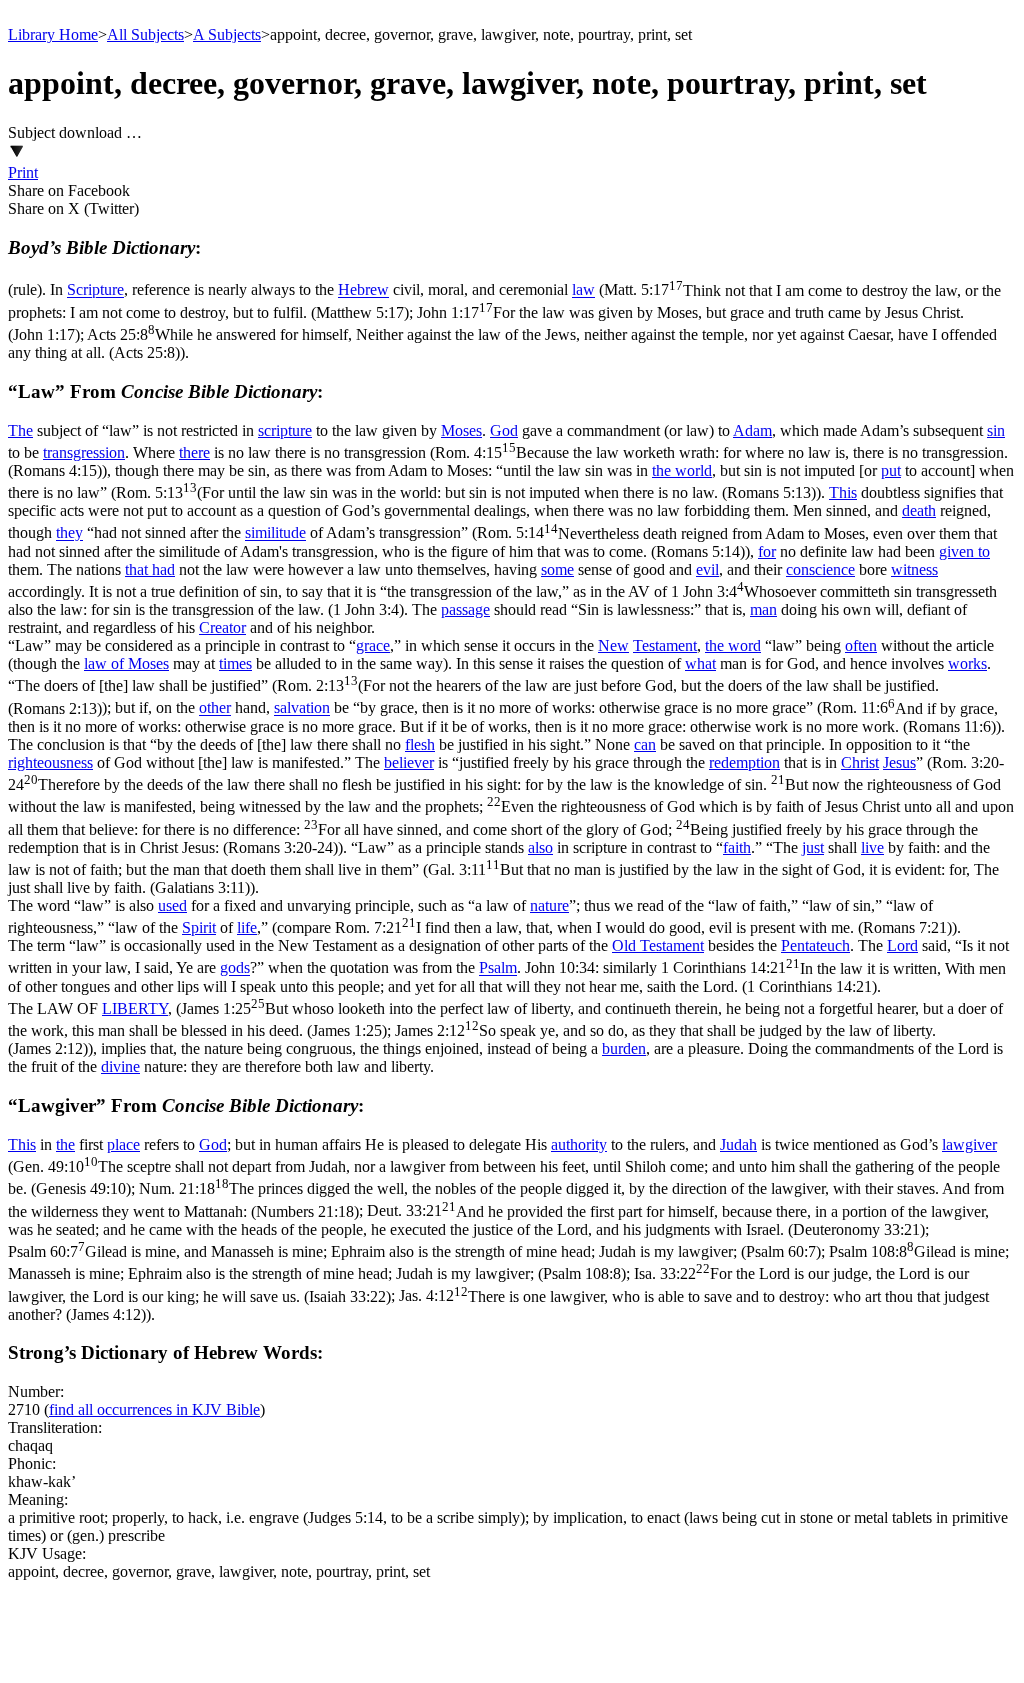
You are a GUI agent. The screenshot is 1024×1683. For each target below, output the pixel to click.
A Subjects (227, 34)
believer (409, 762)
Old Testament (658, 945)
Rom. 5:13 (466, 492)
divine (120, 1066)
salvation (302, 708)
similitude (275, 533)
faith (737, 847)
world (693, 470)
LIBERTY (135, 1008)
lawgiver (969, 1144)
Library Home (53, 34)
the (663, 470)
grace (373, 645)
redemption (744, 762)
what (700, 663)
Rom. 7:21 (643, 927)
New (613, 645)
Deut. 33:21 (498, 1220)
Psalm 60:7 (414, 1251)
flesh (420, 744)
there (194, 452)
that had (150, 569)
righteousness (50, 762)
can (645, 744)
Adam (752, 430)
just (813, 847)
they (69, 533)
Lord (902, 945)
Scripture (95, 290)
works (967, 663)
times (235, 663)
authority (579, 1144)
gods (235, 968)
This (843, 492)
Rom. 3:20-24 (511, 805)
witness (914, 569)
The (20, 430)
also (540, 847)
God (504, 430)
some (557, 569)
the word (733, 645)
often (861, 645)
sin (996, 430)
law (583, 290)
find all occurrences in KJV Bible (154, 1409)
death (919, 510)
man (763, 609)
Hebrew (363, 290)
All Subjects (145, 34)
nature (549, 905)
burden (624, 1048)
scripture (285, 430)
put (891, 470)
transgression (84, 452)
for (767, 551)
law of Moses (126, 663)
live (872, 847)
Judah (738, 1144)
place (123, 1144)
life (247, 927)
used (172, 905)
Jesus (899, 762)
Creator (222, 627)
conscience (820, 569)
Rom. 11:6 (503, 717)
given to (964, 551)
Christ (860, 762)
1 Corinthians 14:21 (507, 977)
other (215, 708)
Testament (665, 645)
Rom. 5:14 (502, 542)
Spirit (199, 927)
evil (707, 569)
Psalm (498, 968)
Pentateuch (815, 945)
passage (465, 609)
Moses (461, 430)
